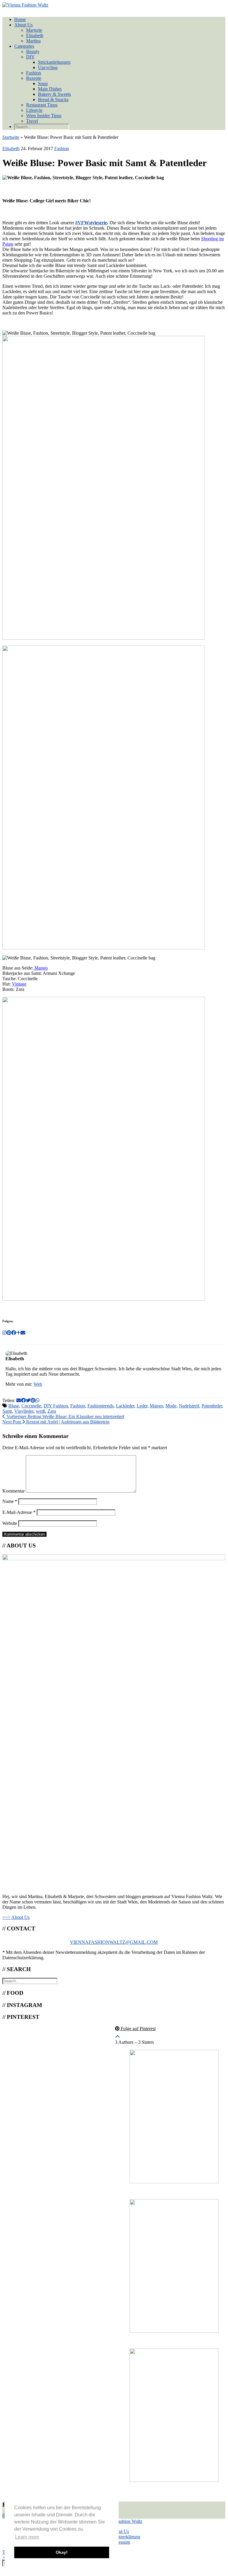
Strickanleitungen (54, 62)
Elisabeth (35, 35)
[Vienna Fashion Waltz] (25, 5)
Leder (142, 1406)
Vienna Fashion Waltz (122, 2521)
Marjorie (34, 30)
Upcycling (48, 67)
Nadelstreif (189, 1406)
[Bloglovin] (18, 1333)
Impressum (120, 2542)
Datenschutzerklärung (120, 2537)
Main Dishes (50, 89)
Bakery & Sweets (54, 94)
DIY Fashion (56, 1406)
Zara (52, 1411)
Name (10, 1501)
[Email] (23, 1333)
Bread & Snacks (53, 100)
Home (20, 19)
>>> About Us (16, 1917)
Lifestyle (34, 110)
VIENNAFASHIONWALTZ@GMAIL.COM (114, 1942)
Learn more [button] (27, 2537)
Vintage (19, 984)
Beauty (33, 51)
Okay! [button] (62, 2552)
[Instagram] (4, 1333)
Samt (7, 1411)
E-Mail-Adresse (19, 1512)
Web (38, 1384)
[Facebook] (14, 1333)
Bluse (14, 1406)
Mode (171, 1406)
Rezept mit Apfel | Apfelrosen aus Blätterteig (56, 1422)
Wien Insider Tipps (44, 116)
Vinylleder (24, 1411)
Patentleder (212, 1406)
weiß (40, 1411)
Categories (24, 46)
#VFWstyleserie (91, 223)
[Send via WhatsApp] (37, 1400)
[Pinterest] (9, 1333)
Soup (43, 84)
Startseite (11, 137)
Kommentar (13, 1491)
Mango (40, 968)
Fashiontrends (101, 1406)
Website (10, 1523)
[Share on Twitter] (28, 1400)
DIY (30, 57)
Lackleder (125, 1406)
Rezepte (34, 78)
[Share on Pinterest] (33, 1400)
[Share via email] (19, 1400)
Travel (32, 121)
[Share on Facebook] (23, 1400)
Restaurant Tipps (42, 105)
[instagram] (4, 2516)
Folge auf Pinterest (138, 2028)
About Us (23, 25)
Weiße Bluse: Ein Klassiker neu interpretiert (65, 1416)
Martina (33, 41)
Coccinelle (31, 1406)
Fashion (34, 73)
